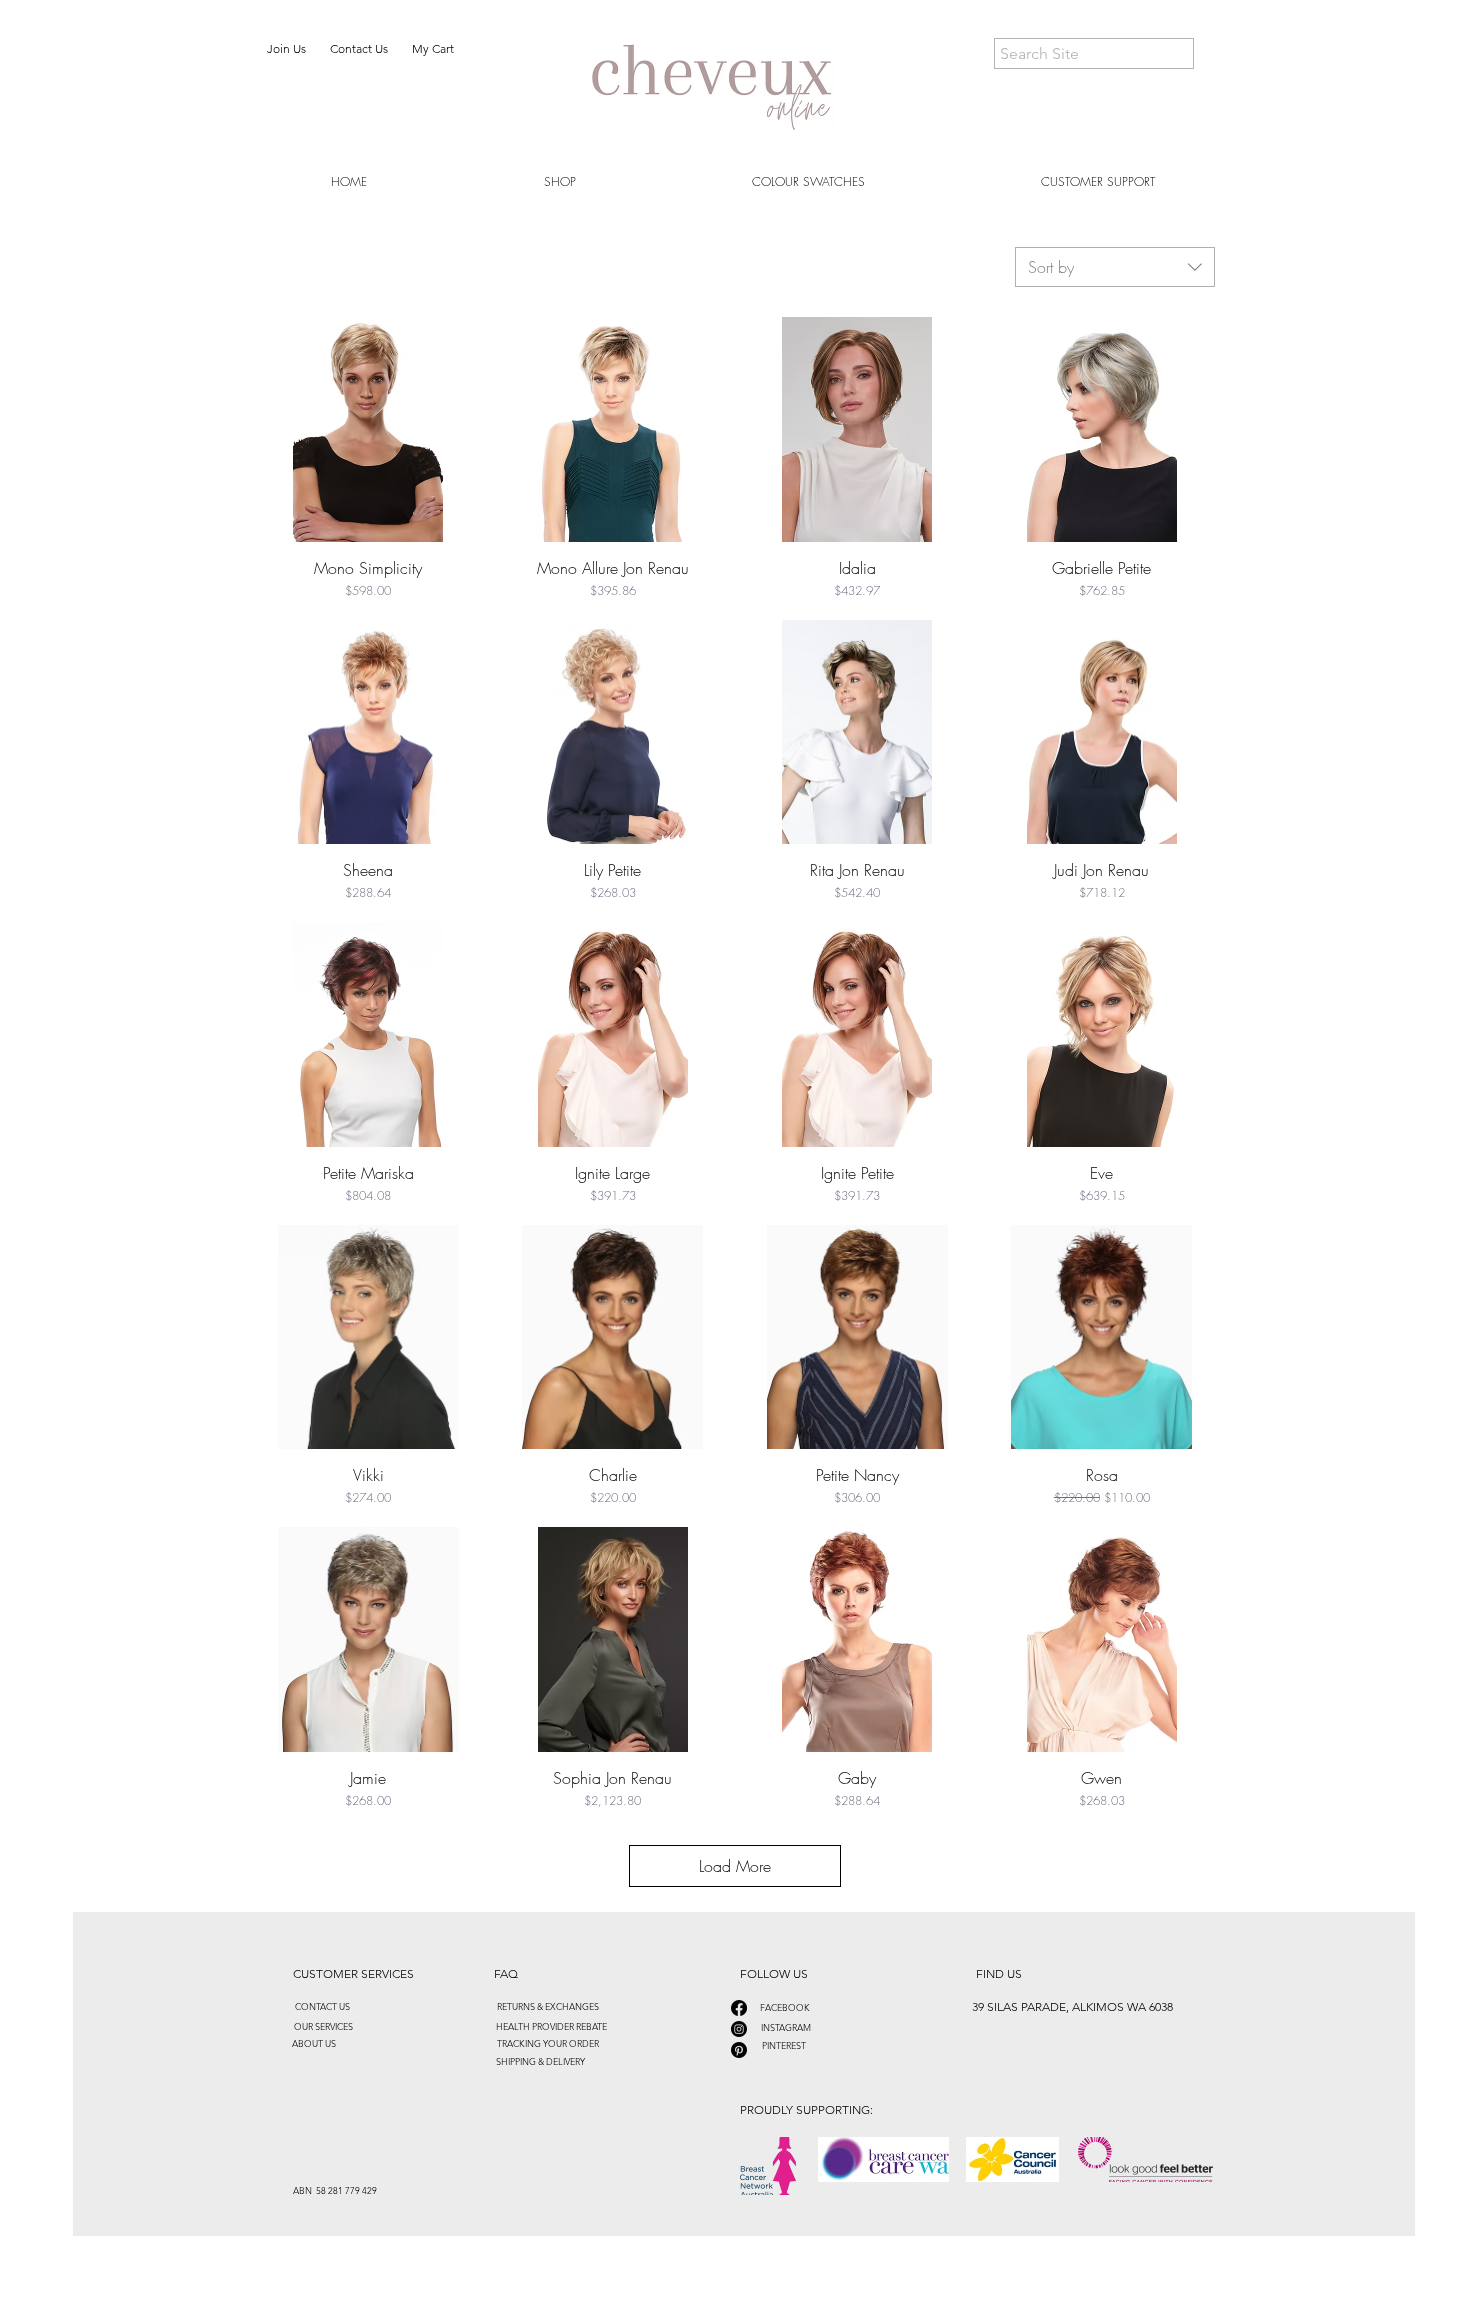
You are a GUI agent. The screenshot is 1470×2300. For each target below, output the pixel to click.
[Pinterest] (739, 2050)
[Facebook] (739, 2008)
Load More (735, 1866)
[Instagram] (739, 2029)
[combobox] (1115, 267)
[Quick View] (368, 429)
